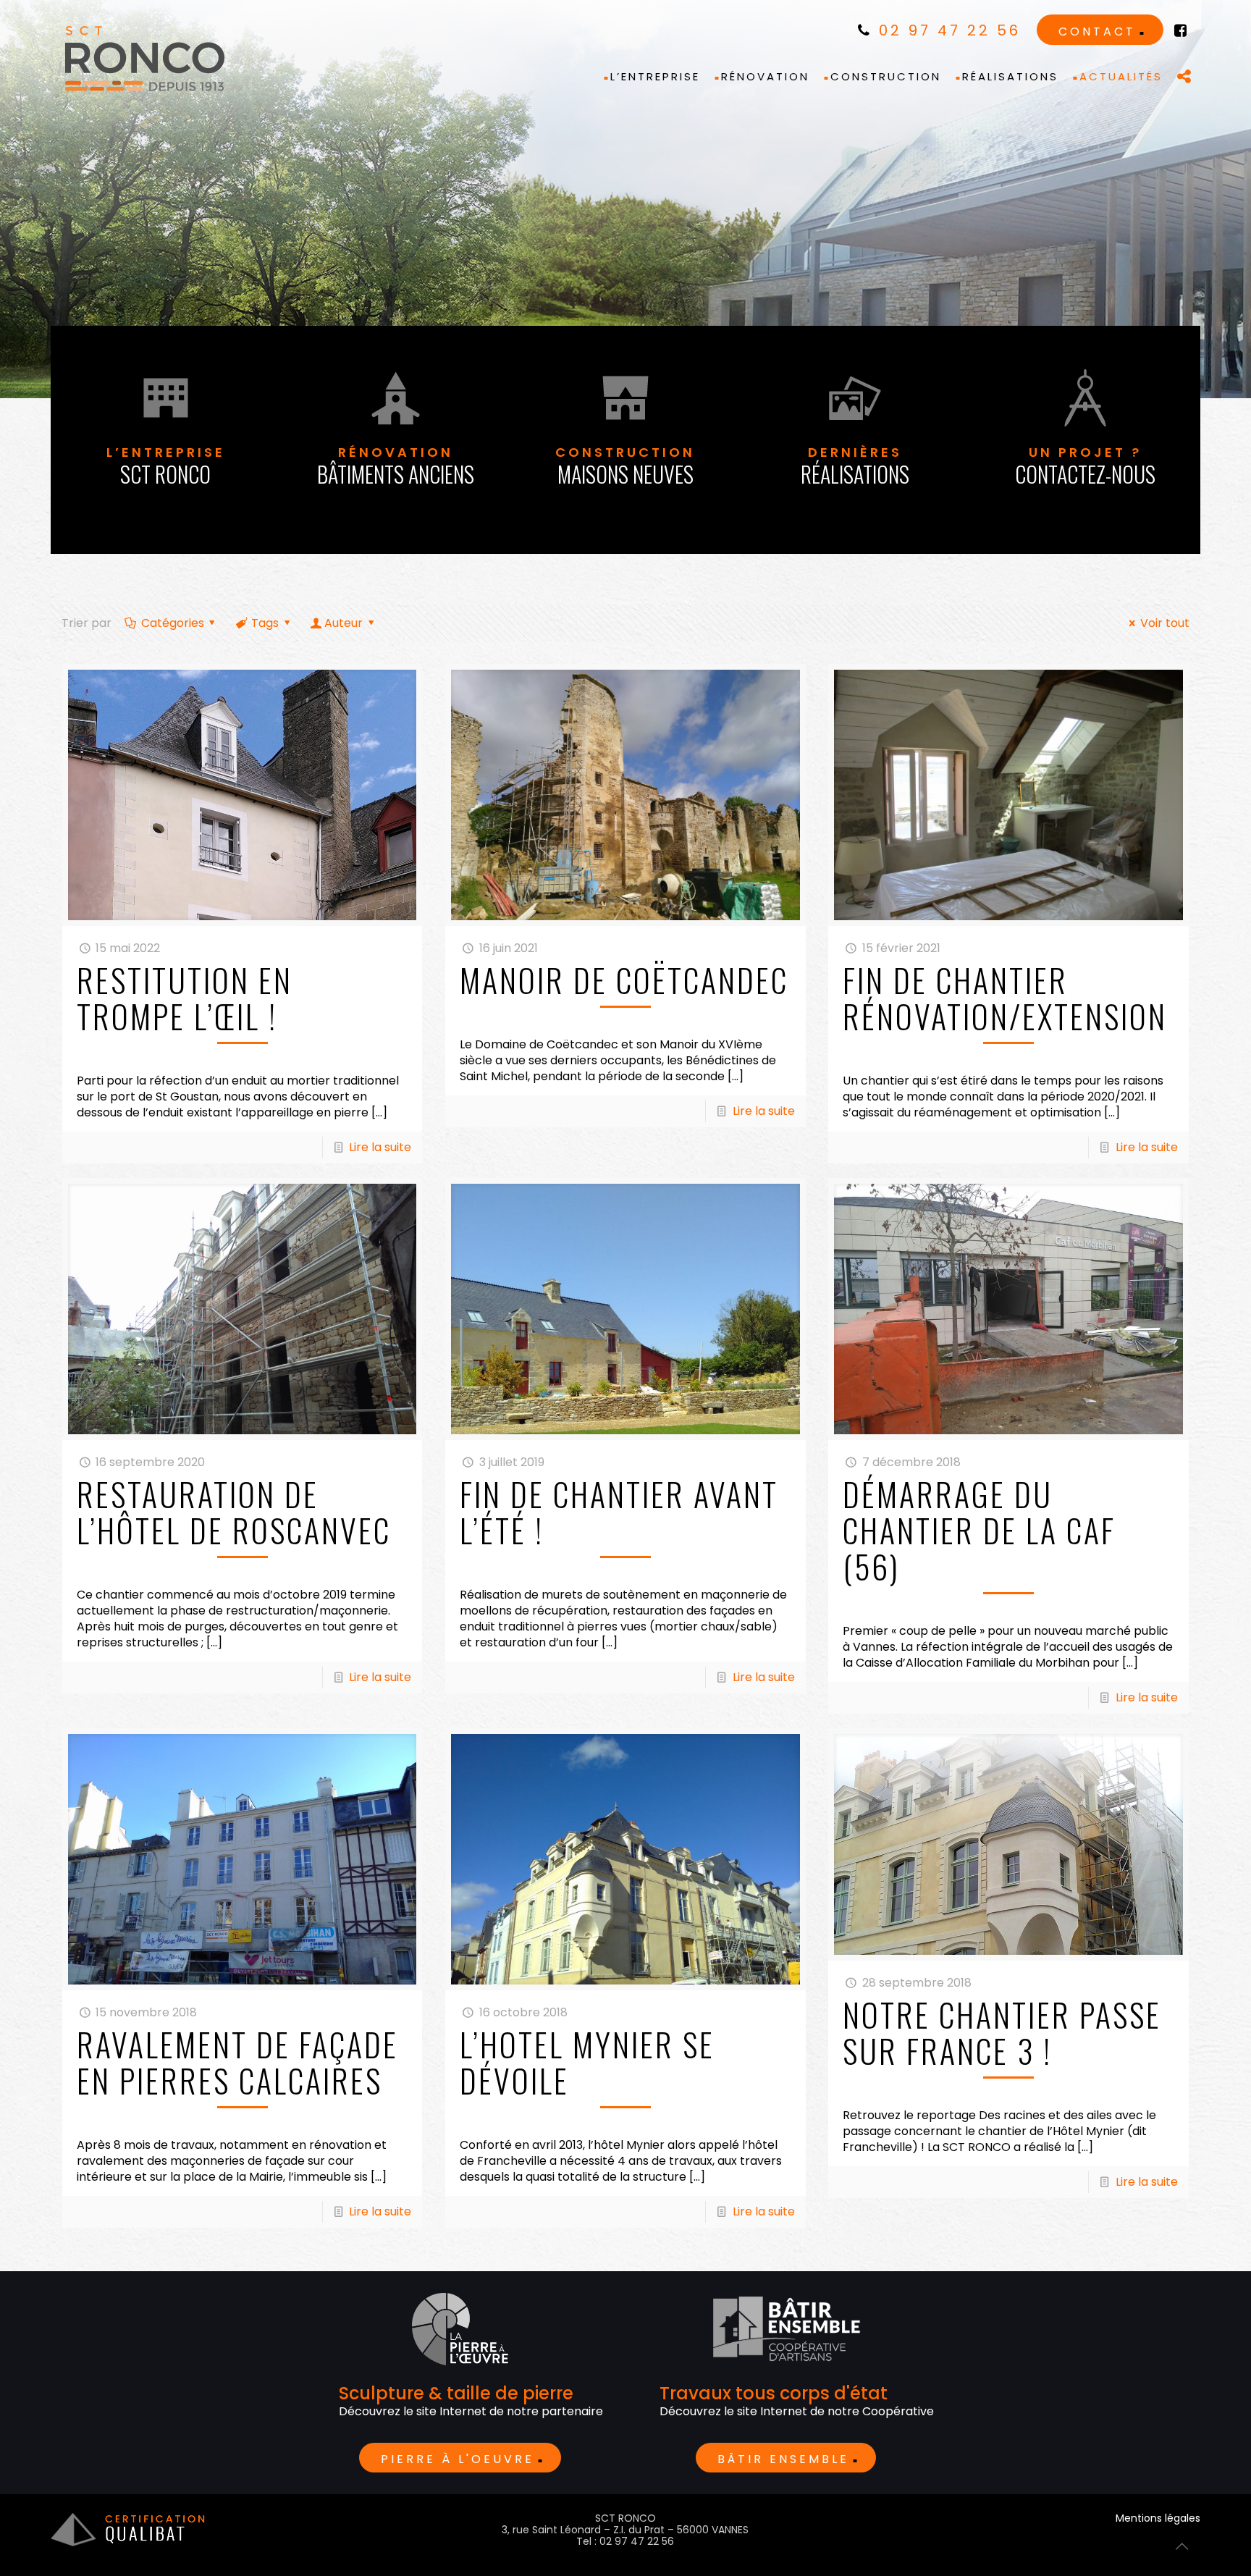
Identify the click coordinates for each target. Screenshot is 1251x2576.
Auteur (344, 623)
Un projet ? (1085, 467)
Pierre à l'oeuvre (458, 2459)
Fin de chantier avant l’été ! (619, 1512)
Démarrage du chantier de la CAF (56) (979, 1530)
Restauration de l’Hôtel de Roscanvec (234, 1512)
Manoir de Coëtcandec (624, 980)
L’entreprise (166, 467)
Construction (625, 467)
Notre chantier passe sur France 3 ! (1002, 2033)
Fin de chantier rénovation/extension (1005, 998)
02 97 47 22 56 (947, 30)
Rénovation (396, 467)
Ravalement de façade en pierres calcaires (237, 2062)
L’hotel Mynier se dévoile (587, 2062)
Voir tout (1164, 623)
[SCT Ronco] (145, 59)
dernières (855, 467)
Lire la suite (380, 1147)
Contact (1097, 31)
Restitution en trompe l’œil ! (185, 998)
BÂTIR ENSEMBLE (783, 2459)
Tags (265, 623)
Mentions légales (1158, 2518)
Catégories (173, 623)
